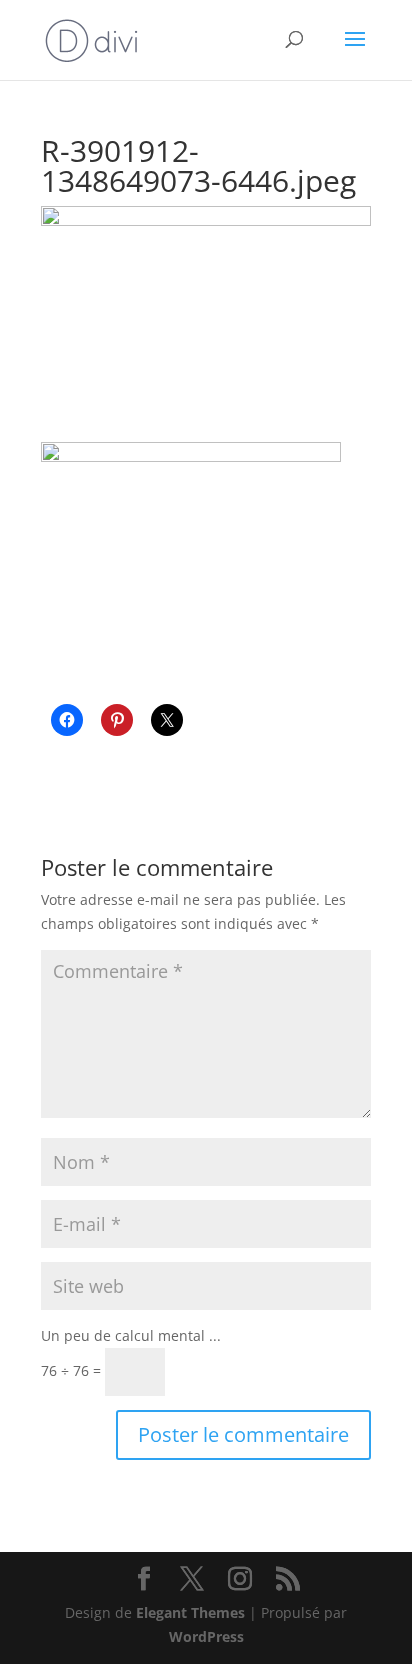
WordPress (206, 1636)
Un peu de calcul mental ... (131, 1335)
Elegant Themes (190, 1612)
